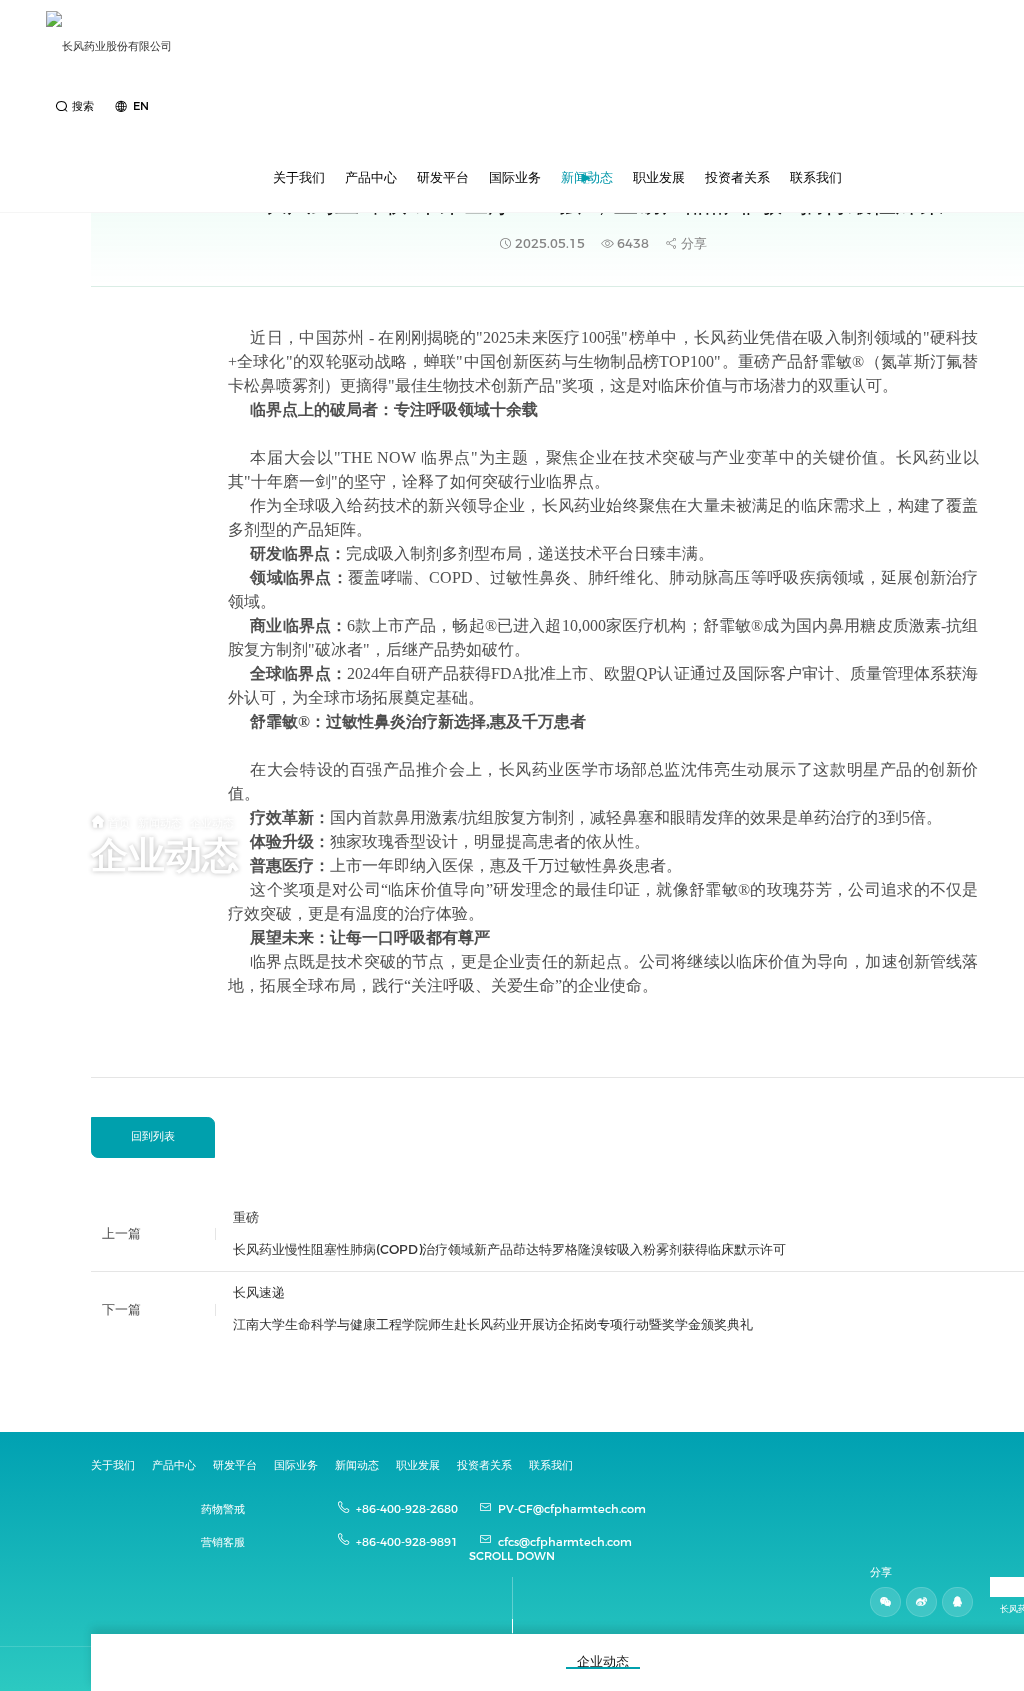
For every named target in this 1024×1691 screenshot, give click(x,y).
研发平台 (443, 177)
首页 (119, 823)
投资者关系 (737, 177)
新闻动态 (587, 177)
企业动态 (212, 823)
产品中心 (371, 177)
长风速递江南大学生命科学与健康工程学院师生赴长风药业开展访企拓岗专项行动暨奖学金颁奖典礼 (493, 1308)
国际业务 (515, 177)
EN (140, 106)
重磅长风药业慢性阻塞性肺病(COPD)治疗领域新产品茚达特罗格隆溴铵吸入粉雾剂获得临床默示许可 (509, 1233)
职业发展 (659, 177)
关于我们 (299, 177)
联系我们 (816, 177)
